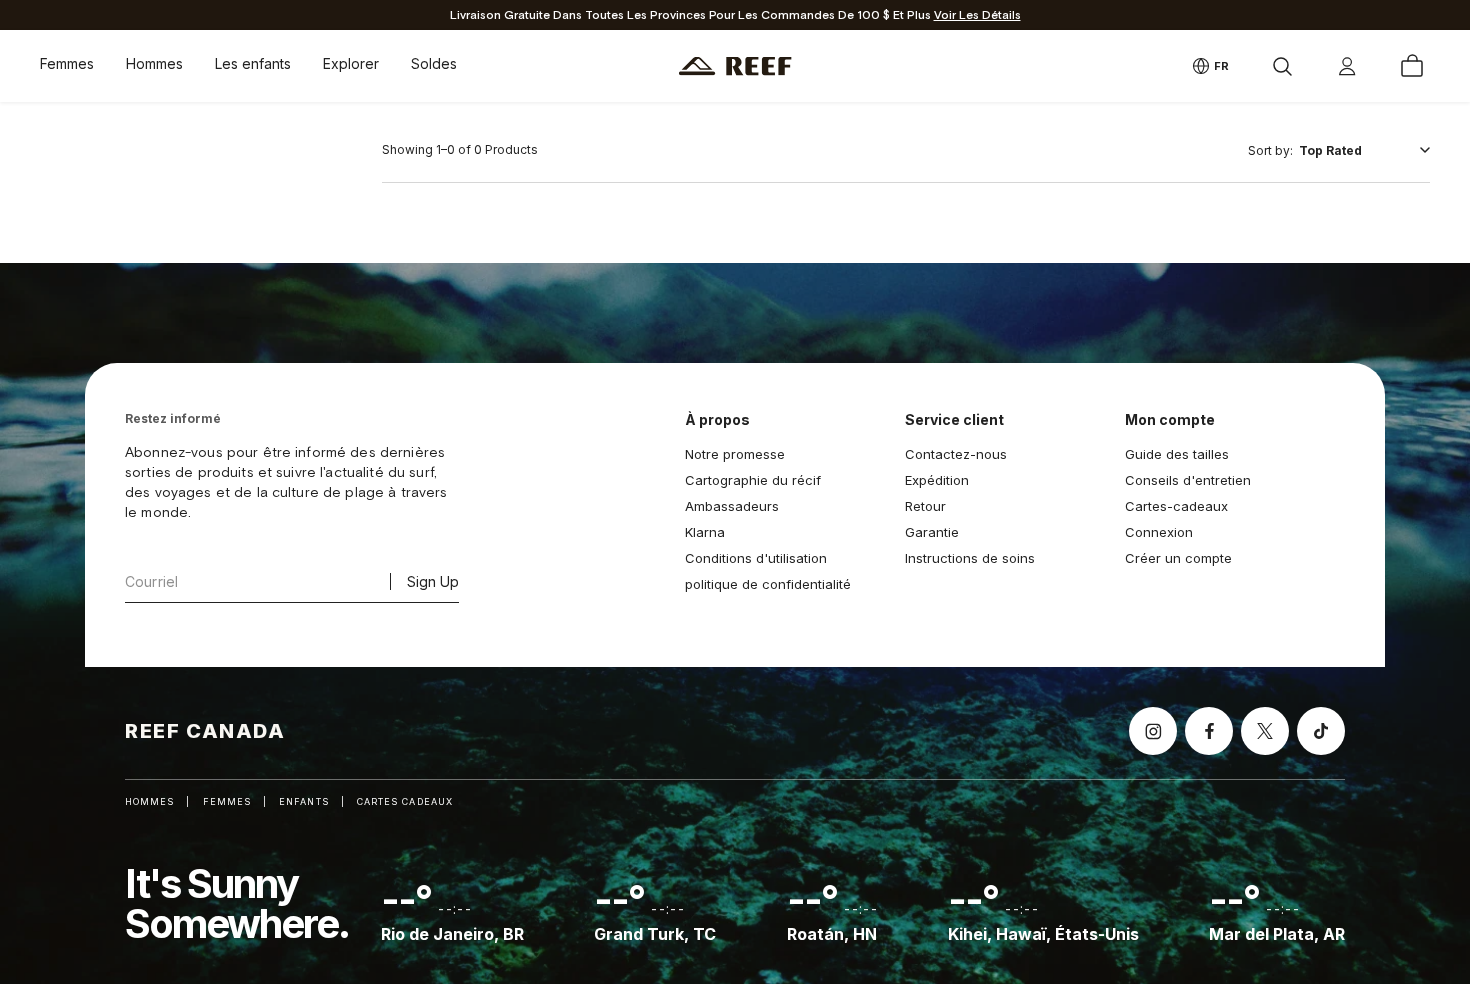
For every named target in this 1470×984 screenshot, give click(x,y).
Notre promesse (735, 454)
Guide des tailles (1177, 454)
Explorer (351, 63)
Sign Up (433, 581)
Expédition (937, 480)
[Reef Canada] (735, 66)
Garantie (932, 532)
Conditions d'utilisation (756, 558)
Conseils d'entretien (1188, 480)
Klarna (705, 532)
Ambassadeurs (732, 506)
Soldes (434, 63)
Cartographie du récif (753, 480)
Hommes (154, 63)
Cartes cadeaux (405, 801)
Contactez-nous (956, 454)
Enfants (304, 801)
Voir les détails (977, 15)
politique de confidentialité (768, 584)
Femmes (67, 63)
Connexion (1159, 532)
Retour (925, 506)
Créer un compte (1178, 558)
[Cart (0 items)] (1412, 66)
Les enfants (253, 63)
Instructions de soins (970, 558)
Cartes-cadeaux (1176, 506)
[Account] (1347, 66)
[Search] (1282, 66)
